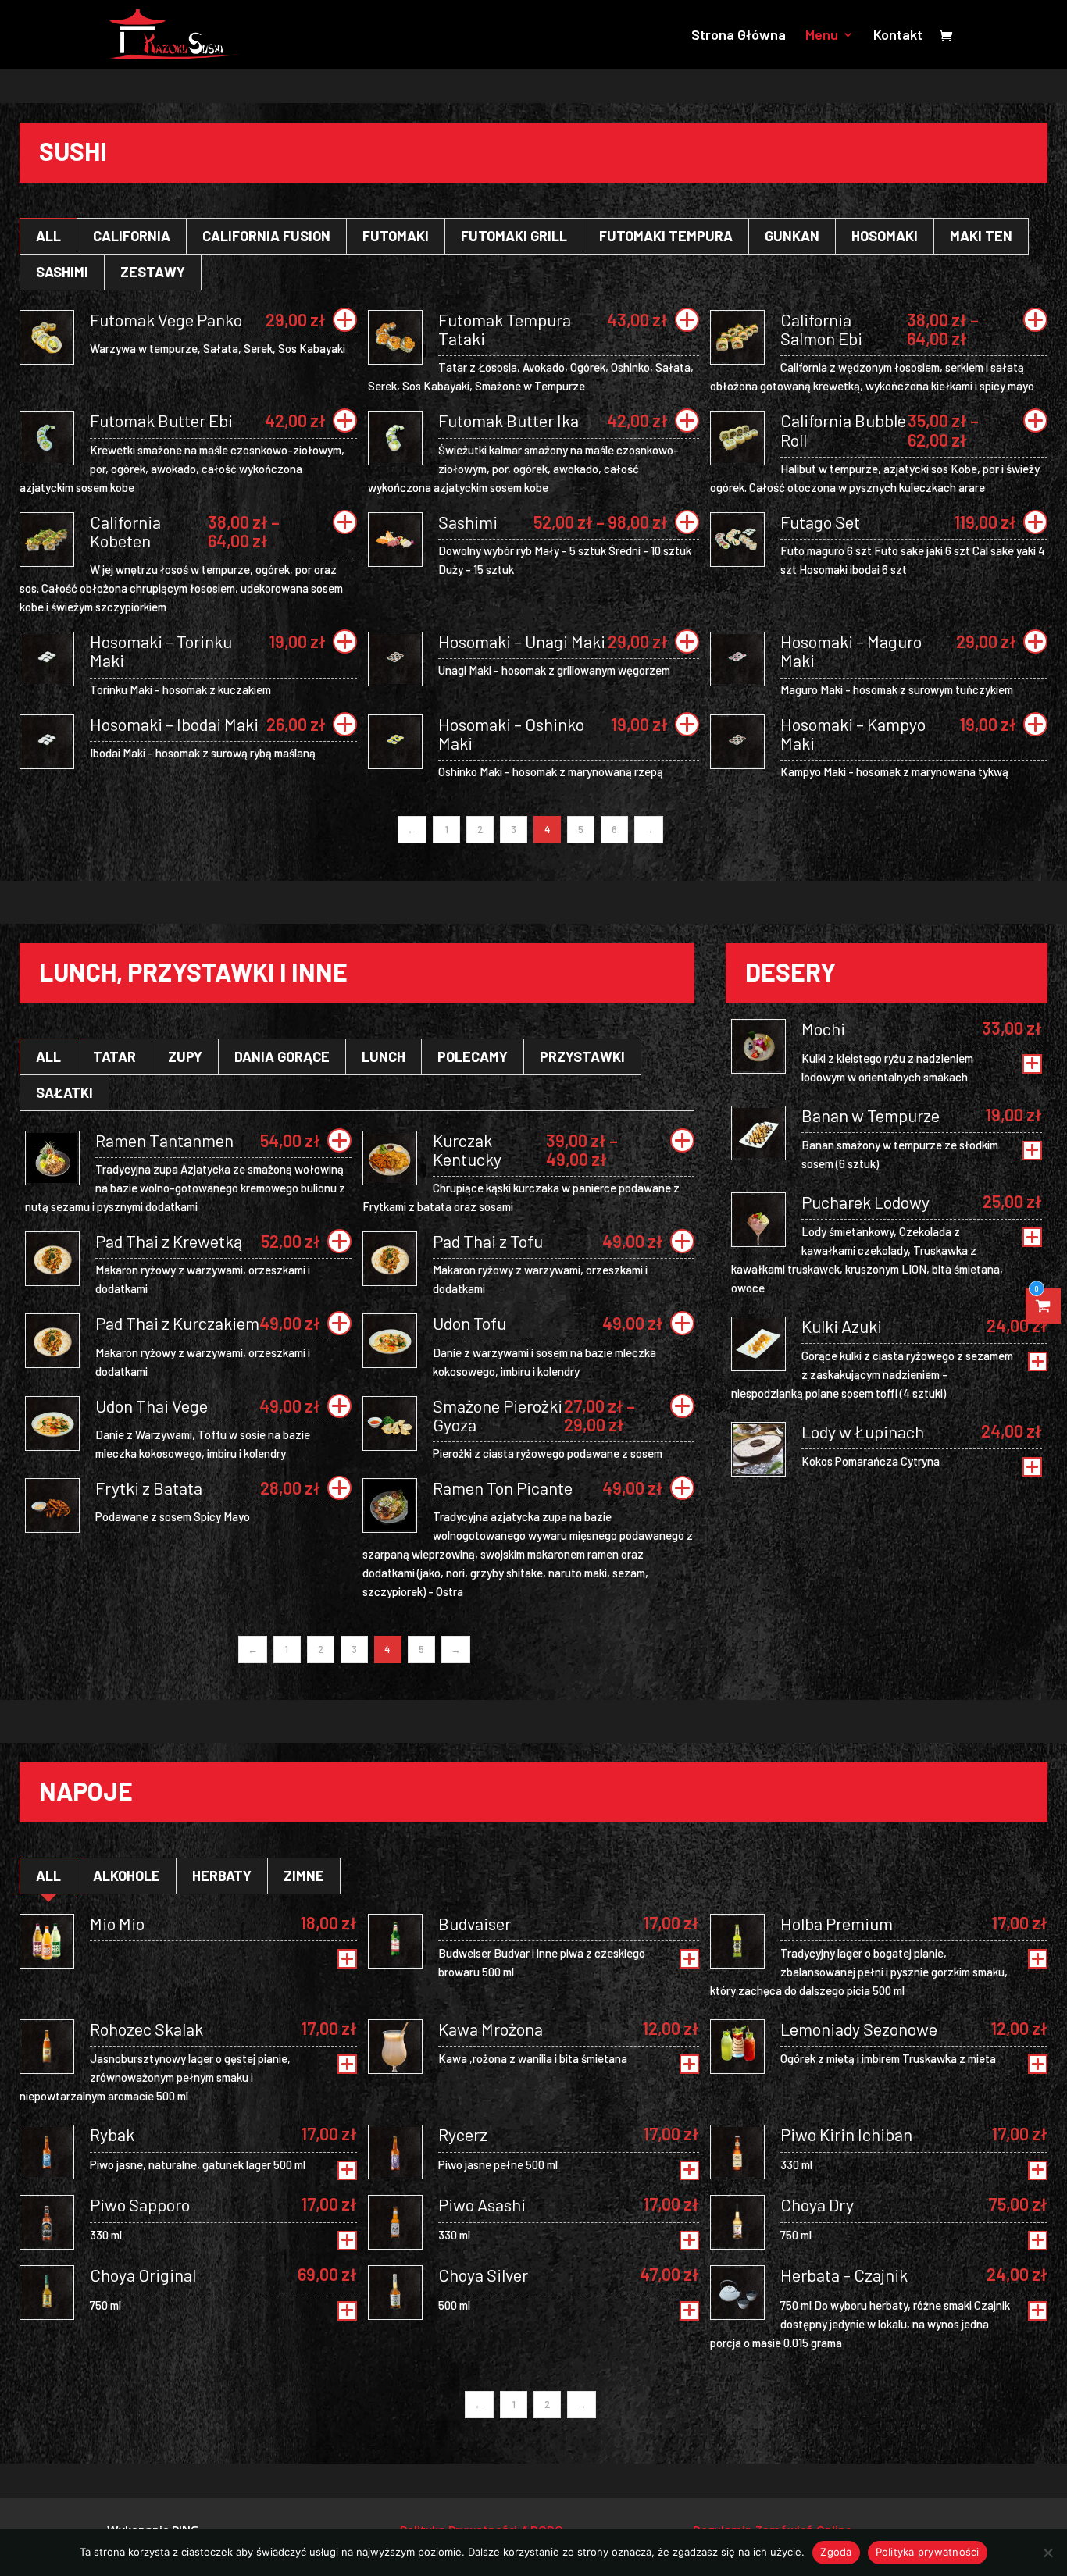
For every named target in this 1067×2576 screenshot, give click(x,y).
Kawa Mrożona (491, 2029)
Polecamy (473, 1056)
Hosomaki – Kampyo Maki (853, 733)
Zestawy (153, 272)
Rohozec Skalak (146, 2029)
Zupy (185, 1056)
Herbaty (222, 1876)
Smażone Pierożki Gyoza (498, 1415)
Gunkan (792, 236)
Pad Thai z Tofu (488, 1241)
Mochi (823, 1028)
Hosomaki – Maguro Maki (851, 650)
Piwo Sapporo (140, 2204)
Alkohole (127, 1876)
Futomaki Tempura (666, 236)
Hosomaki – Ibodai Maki (174, 724)
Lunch (384, 1056)
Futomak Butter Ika (509, 420)
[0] (1044, 1306)
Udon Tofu (469, 1323)
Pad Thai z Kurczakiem (177, 1323)
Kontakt (898, 36)
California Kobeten (125, 531)
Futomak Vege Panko (166, 319)
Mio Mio (117, 1923)
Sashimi (62, 272)
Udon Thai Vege (152, 1406)
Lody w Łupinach (863, 1431)
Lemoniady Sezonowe (859, 2029)
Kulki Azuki (842, 1326)
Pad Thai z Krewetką (169, 1241)
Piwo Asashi (482, 2204)
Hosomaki (885, 236)
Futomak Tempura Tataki (505, 329)
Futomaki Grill (514, 236)
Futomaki (396, 236)
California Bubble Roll (843, 429)
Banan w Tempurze (871, 1115)
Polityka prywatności (928, 2552)
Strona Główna (739, 36)
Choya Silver (483, 2275)
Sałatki (64, 1092)
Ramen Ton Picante (503, 1488)
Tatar (114, 1056)
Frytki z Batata (149, 1488)
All (48, 236)
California (132, 236)
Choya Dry (817, 2204)
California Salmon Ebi (821, 329)
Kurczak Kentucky (467, 1149)
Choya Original (143, 2275)
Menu (822, 36)
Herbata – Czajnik (844, 2275)
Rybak (112, 2134)
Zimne (304, 1876)
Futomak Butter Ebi (161, 420)
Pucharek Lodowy (865, 1202)
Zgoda (836, 2552)
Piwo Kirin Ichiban (846, 2134)
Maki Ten (981, 236)
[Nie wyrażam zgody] (1047, 2553)
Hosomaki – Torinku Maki (161, 650)
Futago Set (820, 522)
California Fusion (266, 236)
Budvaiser (475, 1923)
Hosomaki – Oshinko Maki (511, 733)
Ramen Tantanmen (164, 1140)
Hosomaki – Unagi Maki (522, 641)
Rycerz (463, 2134)
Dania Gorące (282, 1056)
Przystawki (582, 1056)
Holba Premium (837, 1923)
